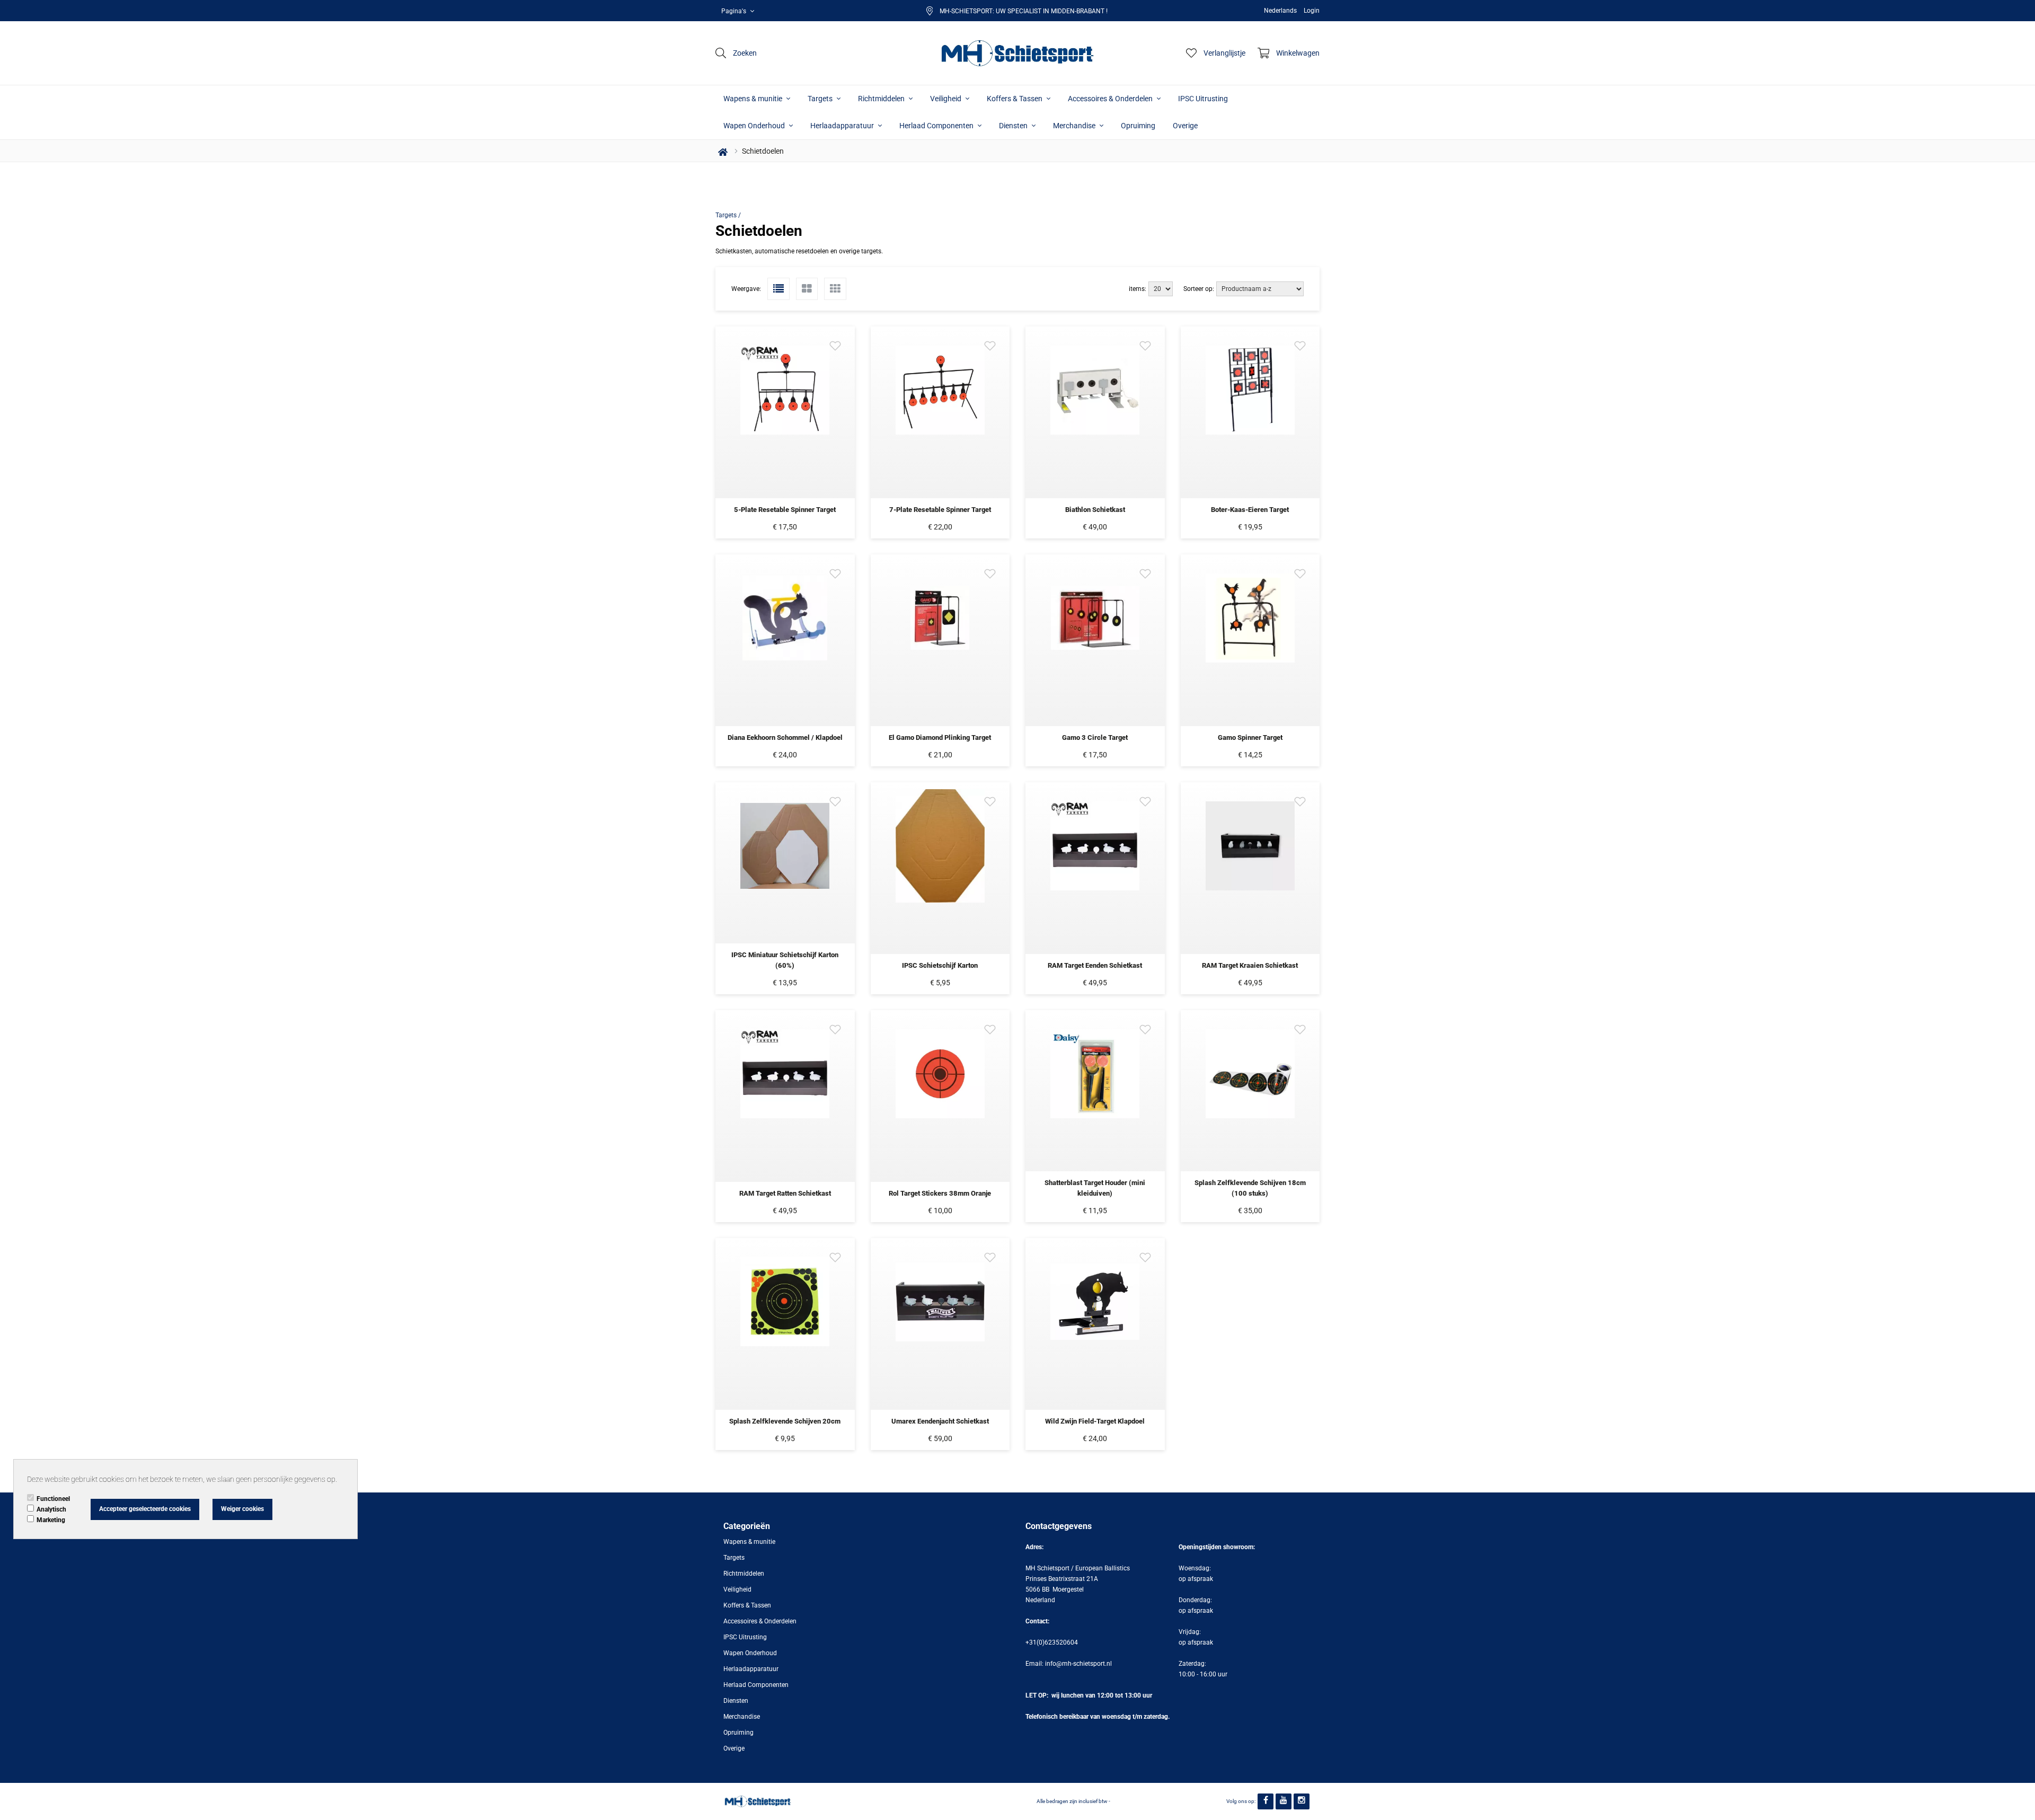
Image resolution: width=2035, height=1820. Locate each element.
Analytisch (51, 1509)
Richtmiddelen (882, 99)
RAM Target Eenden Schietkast (1095, 965)
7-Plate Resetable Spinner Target (940, 510)
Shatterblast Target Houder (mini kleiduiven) (1095, 1188)
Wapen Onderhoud (755, 126)
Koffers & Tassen (1015, 99)
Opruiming (1138, 126)
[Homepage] (1017, 53)
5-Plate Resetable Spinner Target (785, 510)
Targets (821, 99)
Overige (1185, 126)
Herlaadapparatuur (843, 126)
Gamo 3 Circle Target (1095, 737)
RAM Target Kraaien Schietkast (1250, 965)
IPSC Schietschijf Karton (940, 965)
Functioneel (53, 1499)
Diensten (1014, 126)
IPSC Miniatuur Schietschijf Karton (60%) (785, 960)
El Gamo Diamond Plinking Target (940, 737)
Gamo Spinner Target (1250, 737)
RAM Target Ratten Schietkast (785, 1193)
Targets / (728, 215)
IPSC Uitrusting (1203, 99)
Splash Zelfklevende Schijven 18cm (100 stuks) (1250, 1188)
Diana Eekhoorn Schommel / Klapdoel (785, 737)
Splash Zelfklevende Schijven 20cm (785, 1421)
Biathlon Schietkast (1095, 510)
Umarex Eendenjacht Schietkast (940, 1421)
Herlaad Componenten (937, 126)
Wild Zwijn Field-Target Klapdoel (1095, 1421)
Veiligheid (946, 99)
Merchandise (1075, 126)
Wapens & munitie (754, 99)
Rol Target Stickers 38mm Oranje (940, 1193)
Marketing (51, 1520)
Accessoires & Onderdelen (1111, 99)
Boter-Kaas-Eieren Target (1250, 510)
